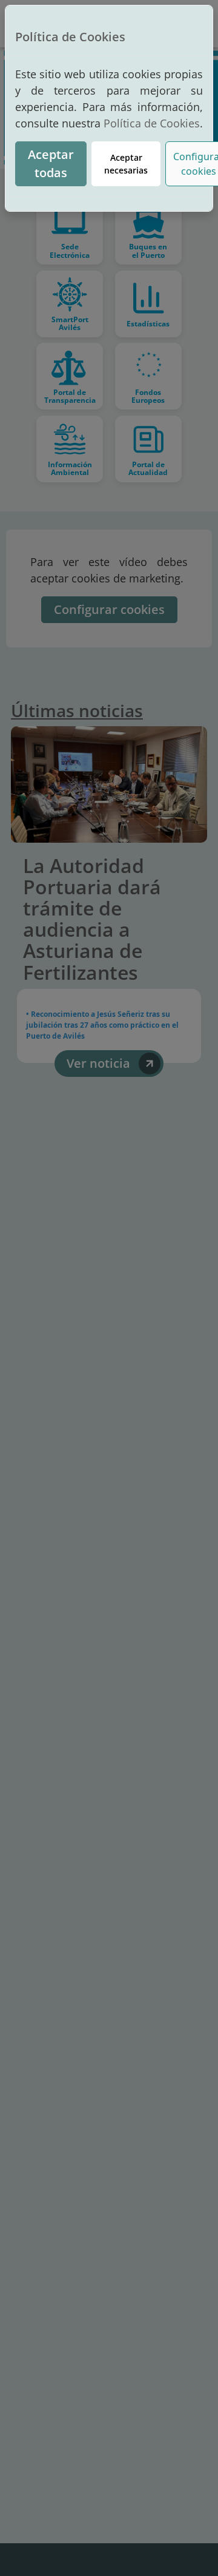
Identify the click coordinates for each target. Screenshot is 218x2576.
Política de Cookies (152, 123)
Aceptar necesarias (126, 164)
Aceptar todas (51, 164)
